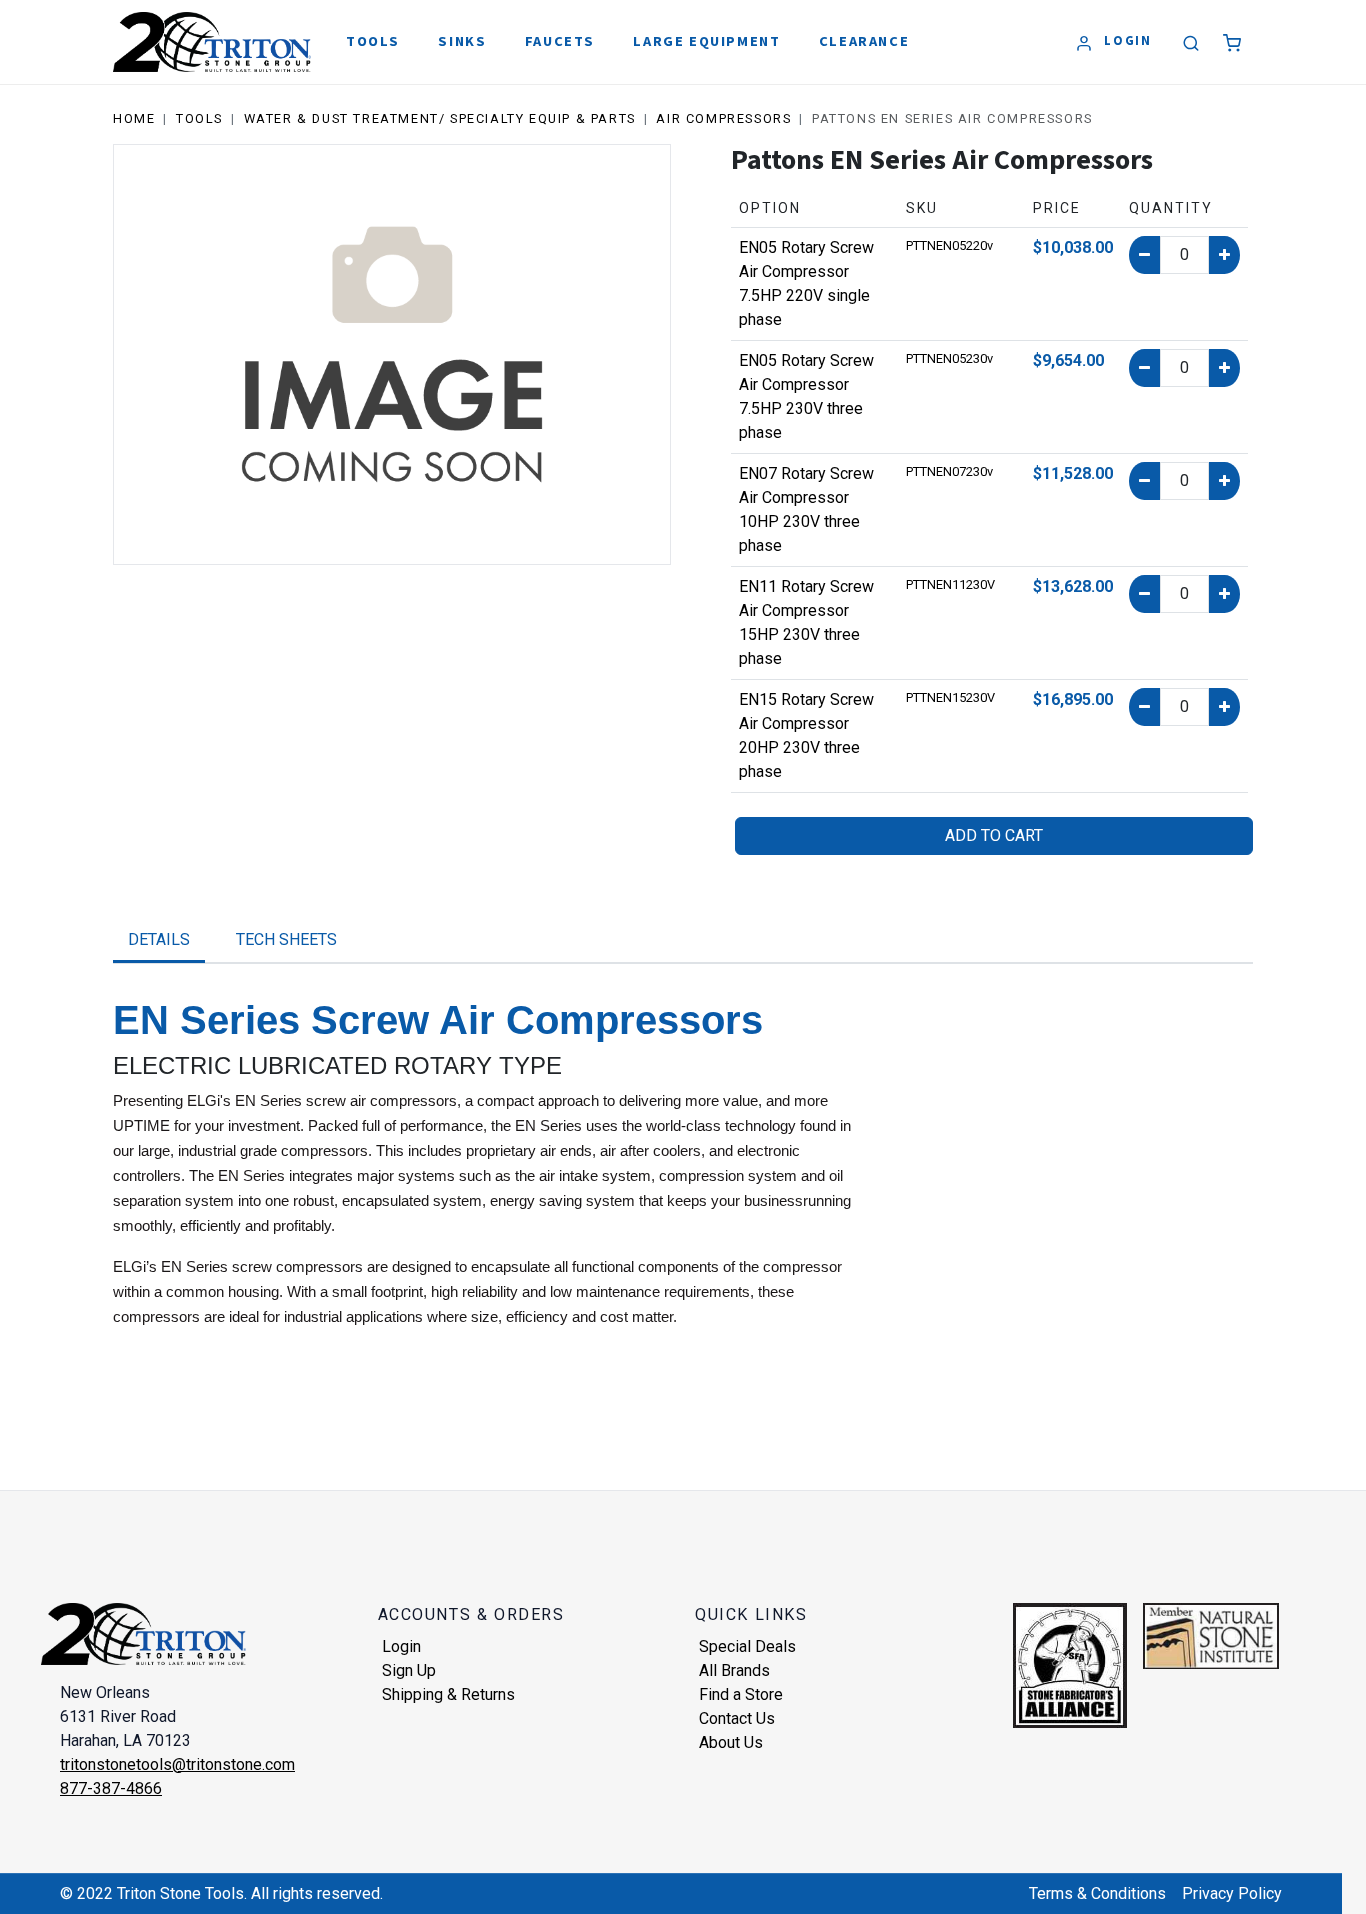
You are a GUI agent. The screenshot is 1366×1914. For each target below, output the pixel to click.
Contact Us (737, 1718)
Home (134, 118)
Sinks (462, 41)
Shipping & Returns (448, 1694)
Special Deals (747, 1646)
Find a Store (741, 1694)
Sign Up (409, 1670)
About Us (731, 1742)
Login (401, 1646)
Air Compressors (723, 118)
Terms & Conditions (1097, 1893)
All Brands (734, 1670)
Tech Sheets (286, 939)
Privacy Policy (1232, 1893)
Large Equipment (706, 41)
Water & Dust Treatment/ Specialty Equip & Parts (440, 118)
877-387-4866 (111, 1788)
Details (159, 939)
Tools (373, 41)
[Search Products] (1191, 44)
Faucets (560, 41)
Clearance (864, 41)
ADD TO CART (994, 835)
